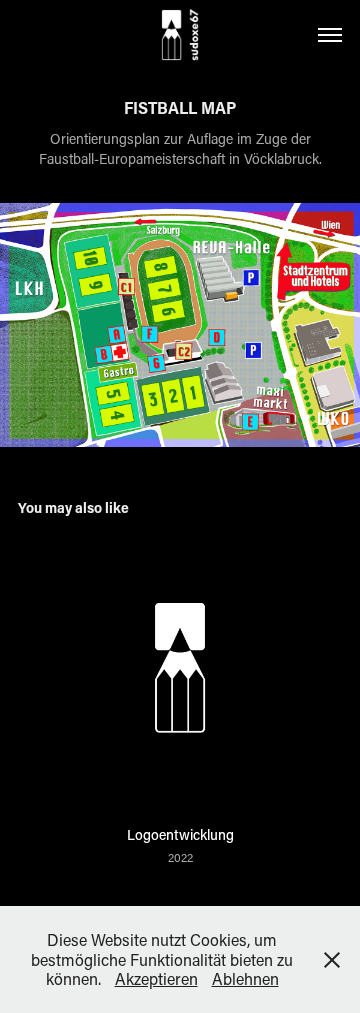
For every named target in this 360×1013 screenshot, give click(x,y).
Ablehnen (245, 978)
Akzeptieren (156, 978)
